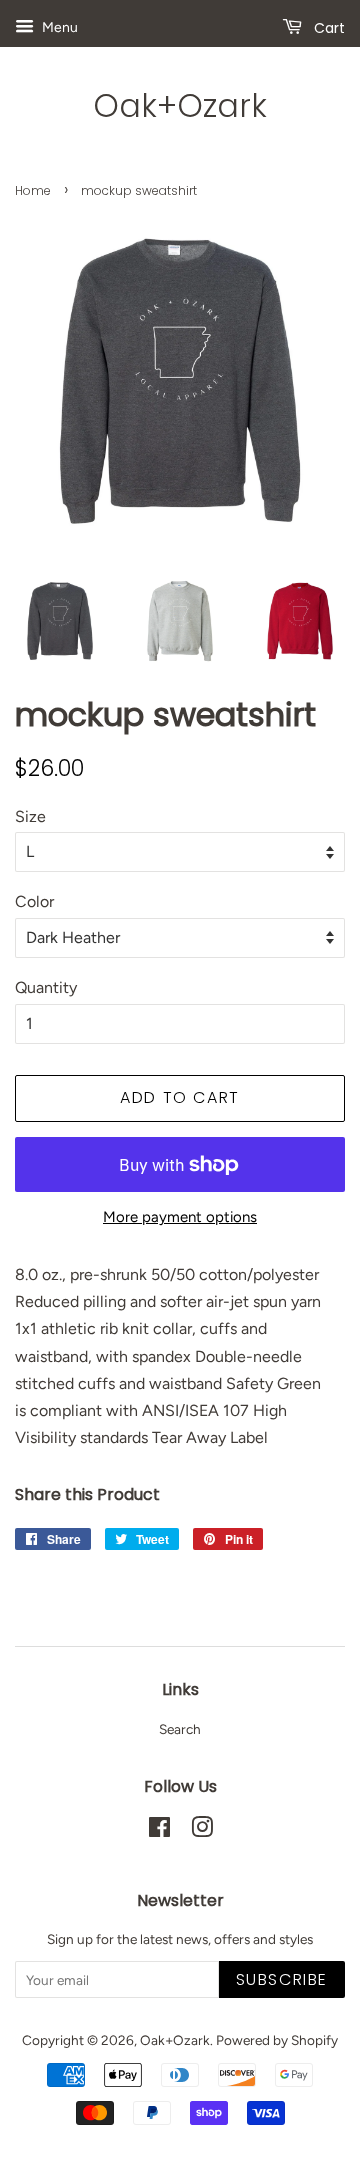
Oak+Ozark (180, 106)
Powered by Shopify (277, 2040)
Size (30, 816)
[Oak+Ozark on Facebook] (159, 1831)
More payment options (180, 1217)
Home (33, 190)
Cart (327, 28)
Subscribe (282, 1979)
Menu (58, 27)
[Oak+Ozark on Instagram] (202, 1831)
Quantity (46, 987)
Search (180, 1729)
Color (34, 901)
